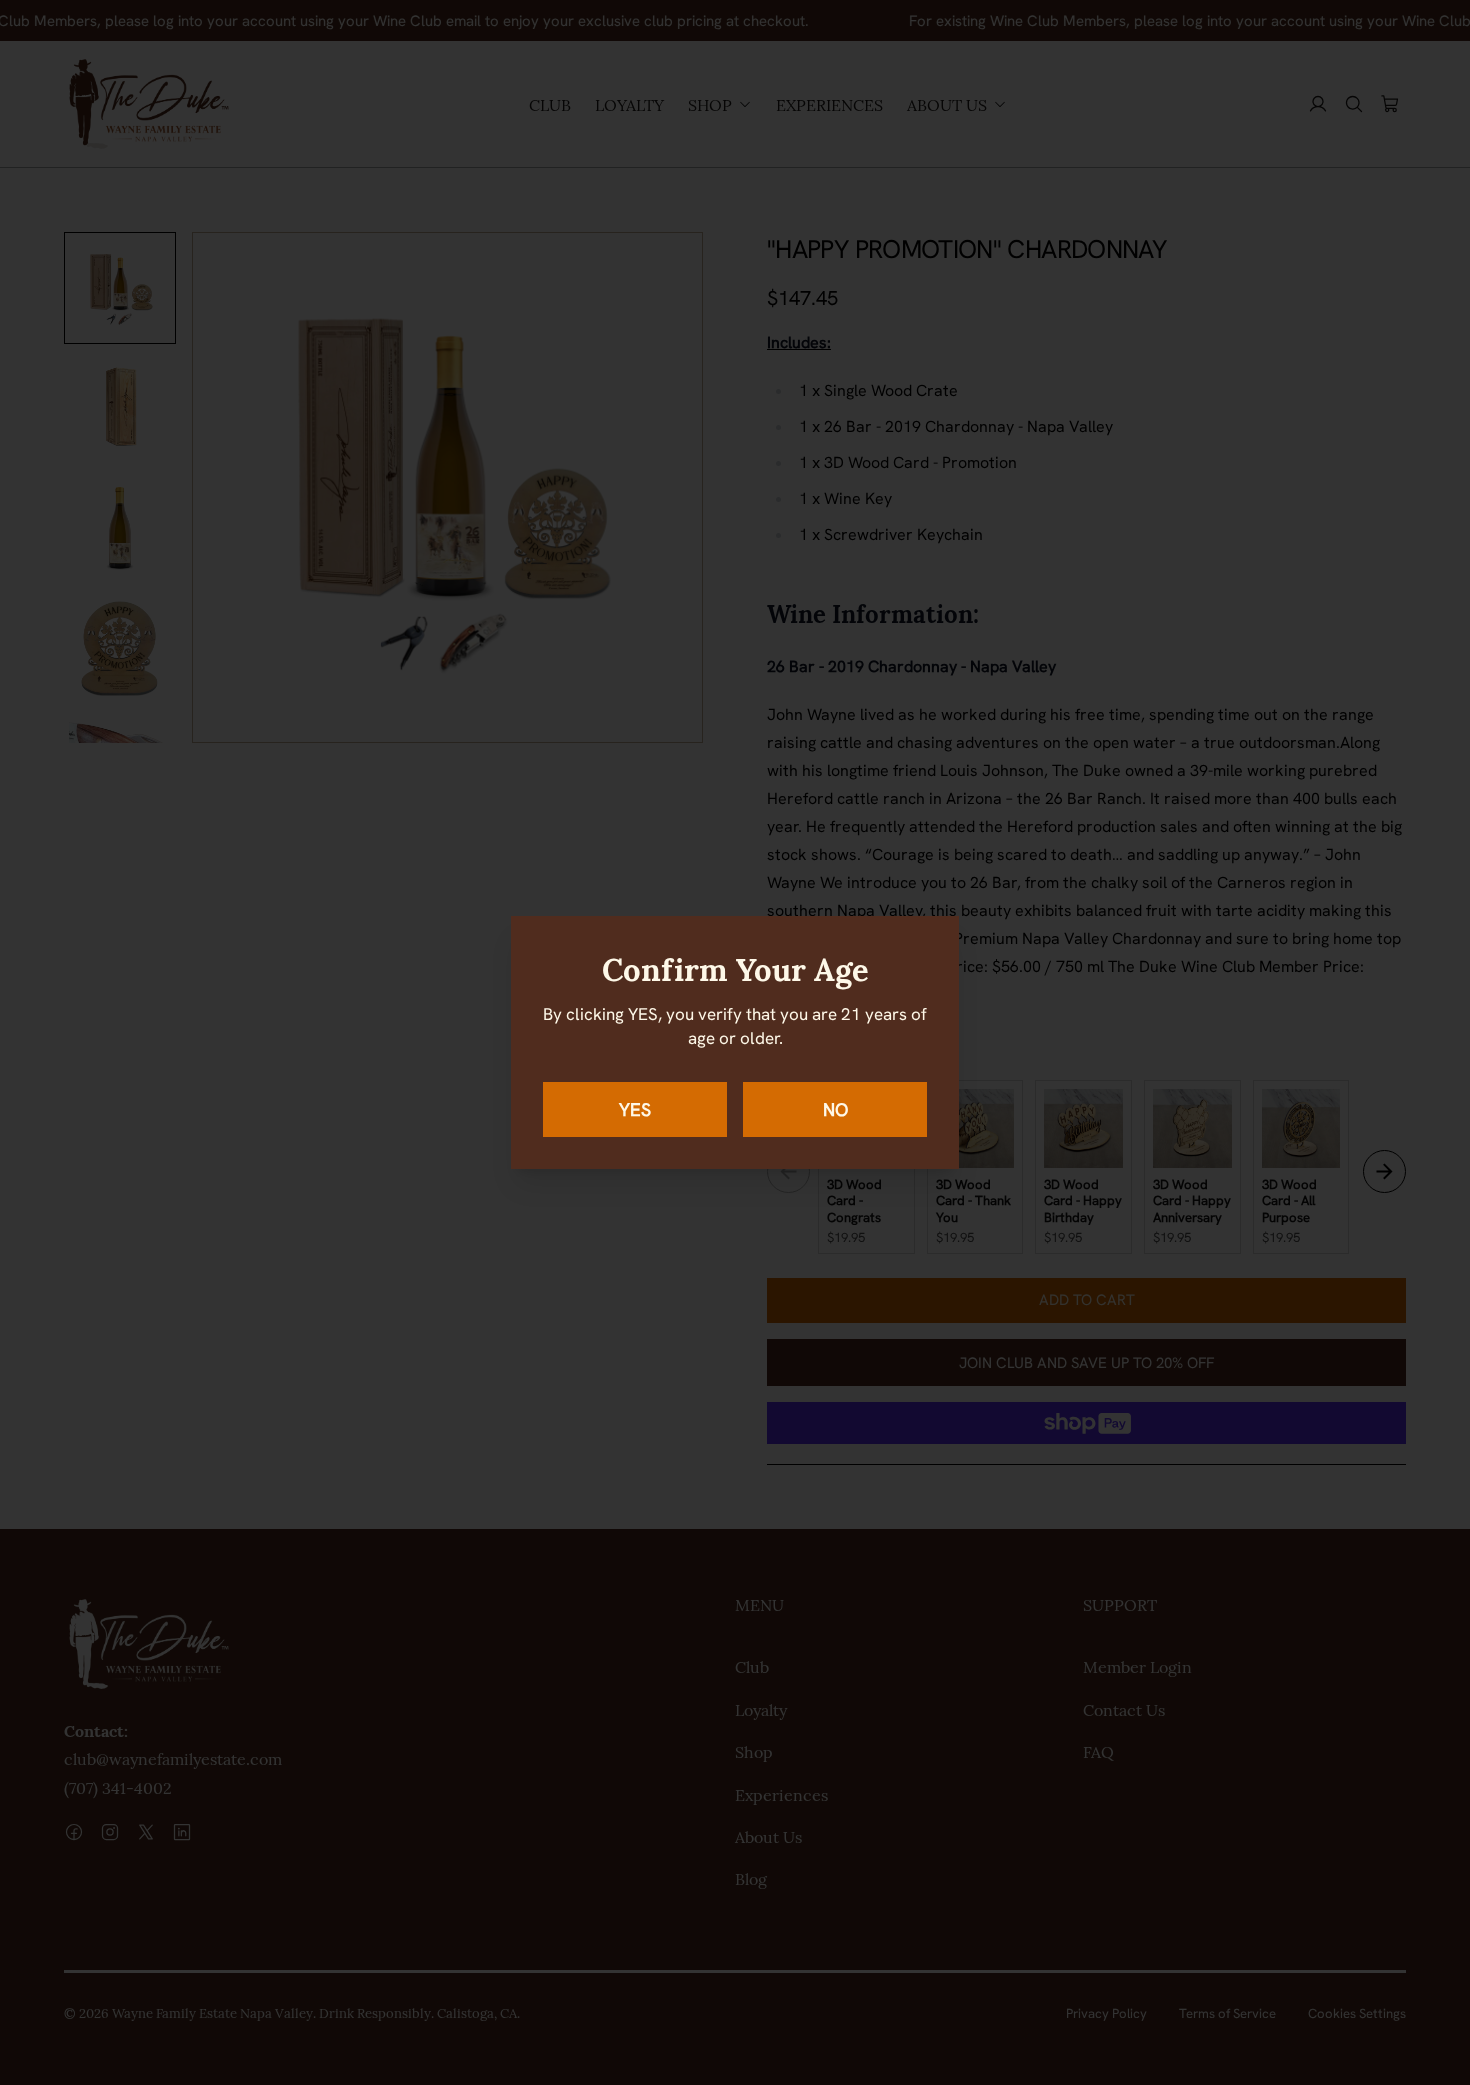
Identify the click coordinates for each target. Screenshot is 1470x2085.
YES (635, 1109)
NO (835, 1109)
